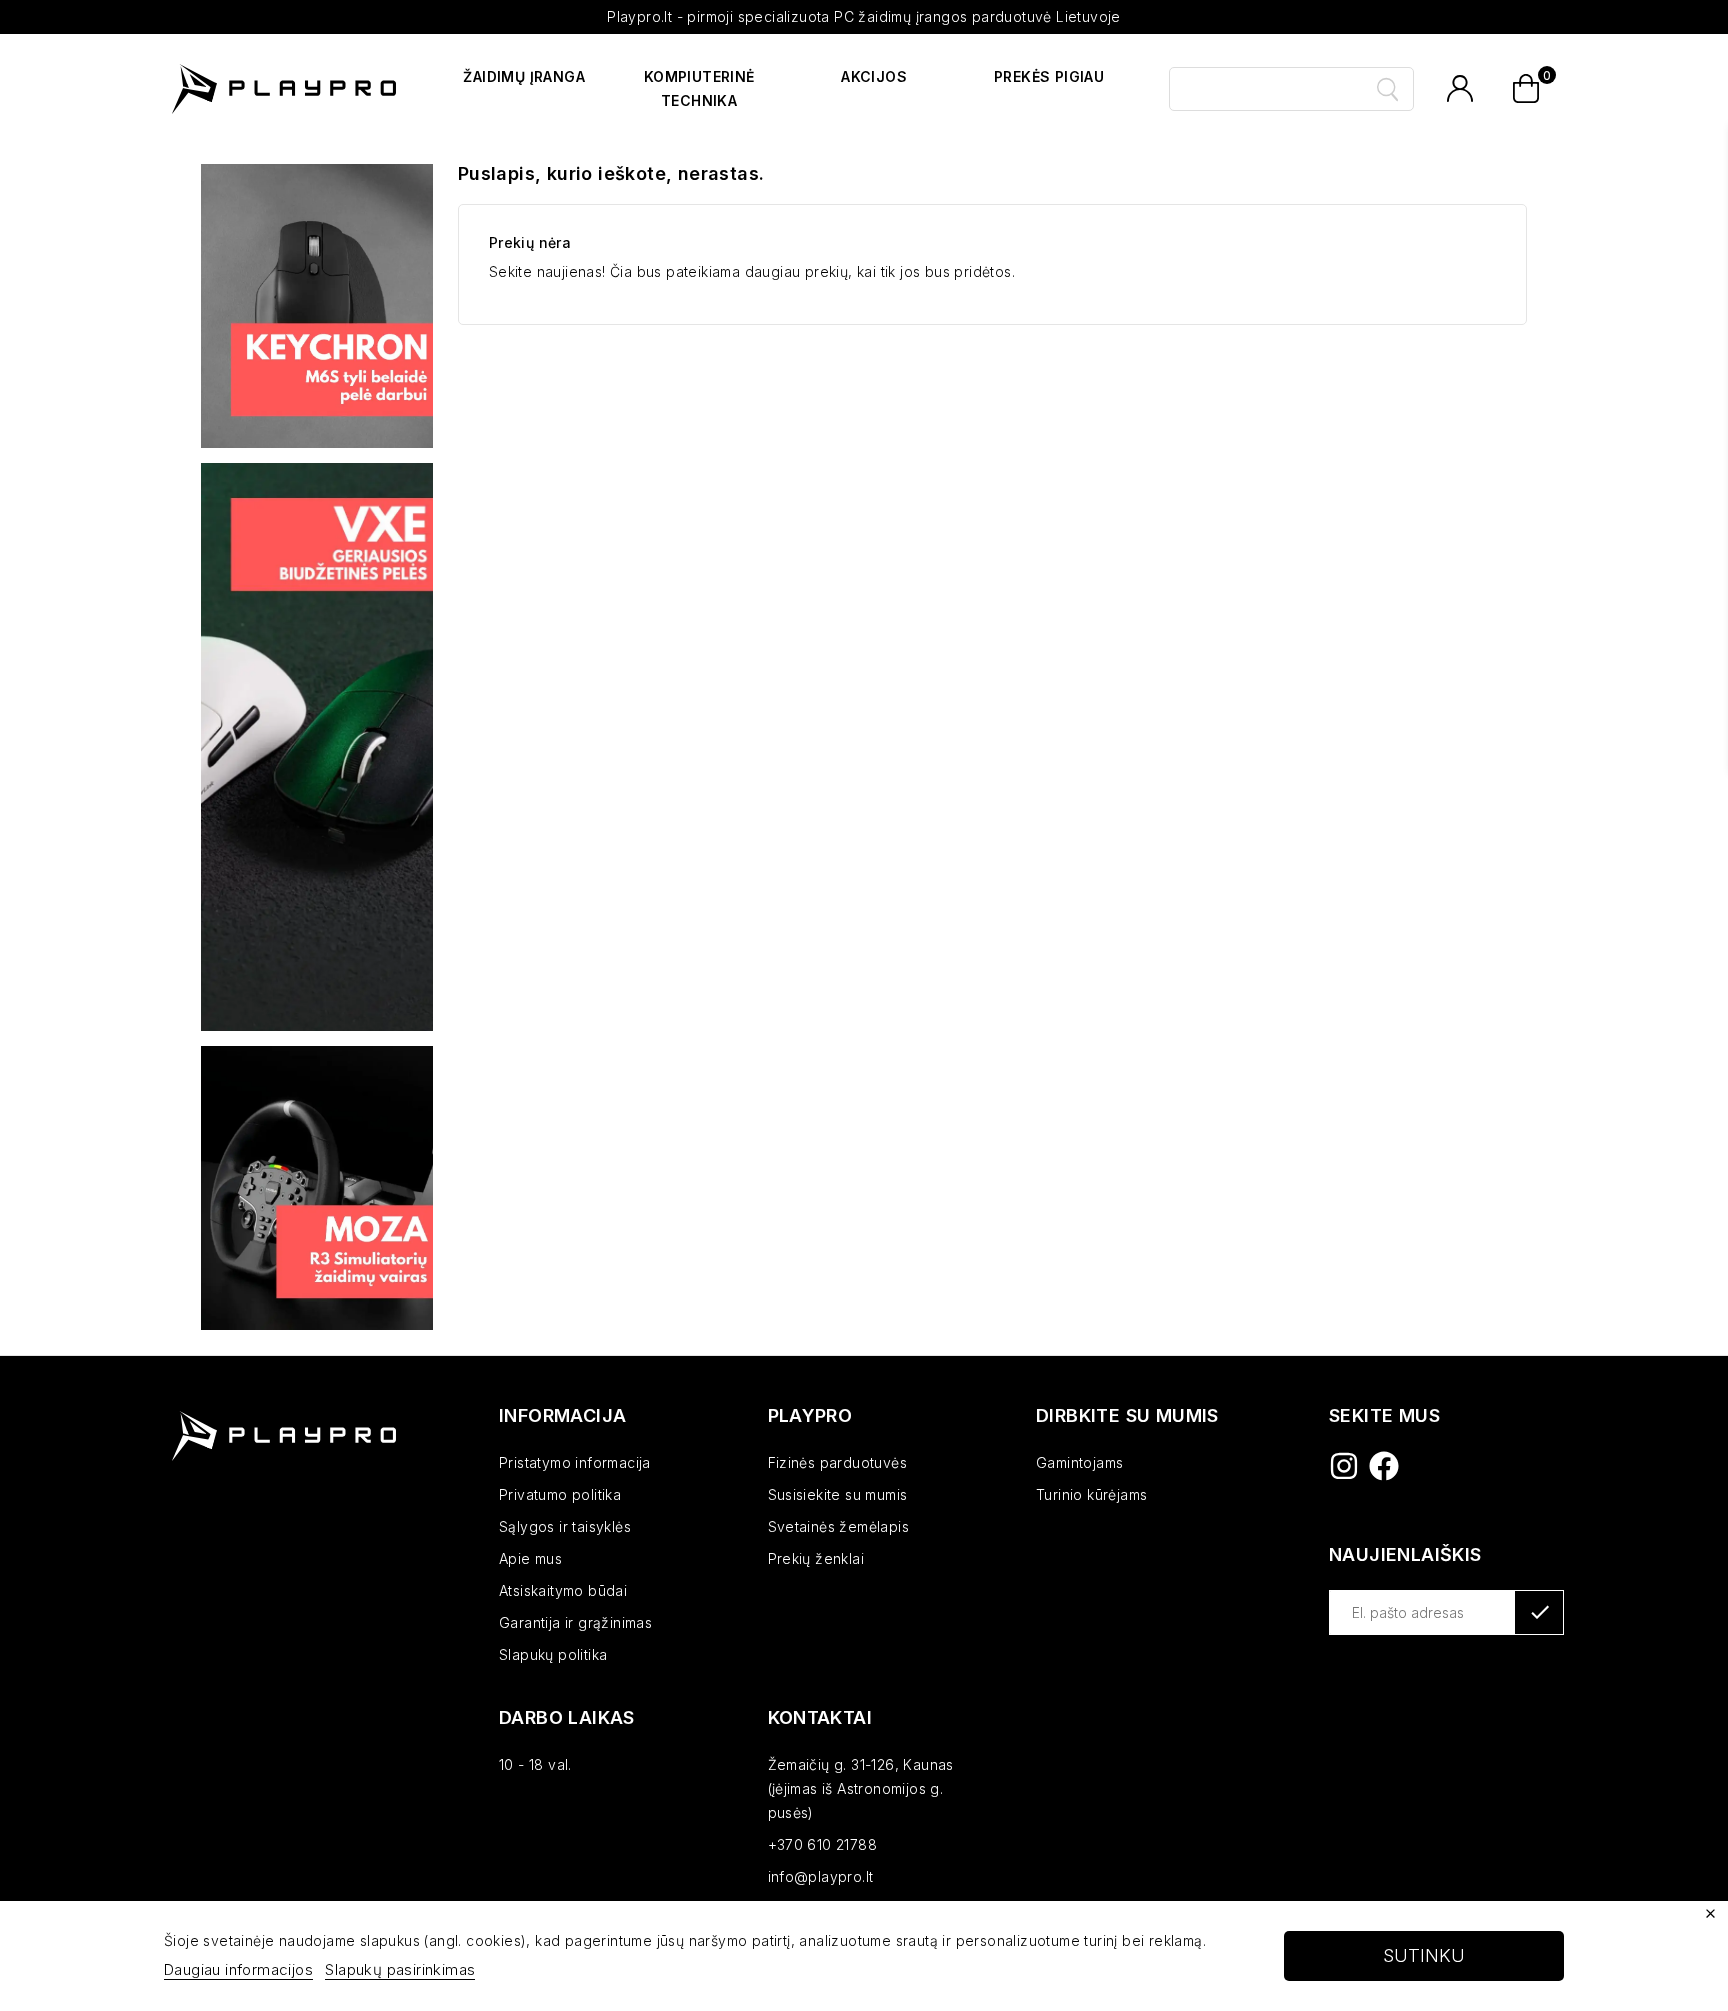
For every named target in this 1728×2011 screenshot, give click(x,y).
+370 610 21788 (823, 1844)
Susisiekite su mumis (838, 1494)
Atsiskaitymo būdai (563, 1590)
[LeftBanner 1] (317, 306)
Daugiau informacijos (238, 1969)
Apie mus (530, 1558)
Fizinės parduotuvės (838, 1462)
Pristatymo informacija (575, 1462)
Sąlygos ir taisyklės (565, 1526)
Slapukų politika (553, 1654)
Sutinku (1424, 1955)
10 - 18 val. (535, 1764)
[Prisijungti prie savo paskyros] (1460, 89)
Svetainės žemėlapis (839, 1526)
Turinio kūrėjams (1091, 1494)
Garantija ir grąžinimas (575, 1622)
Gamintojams (1079, 1462)
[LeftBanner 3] (317, 1188)
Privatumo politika (560, 1494)
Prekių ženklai (816, 1558)
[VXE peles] (317, 747)
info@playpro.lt (821, 1876)
